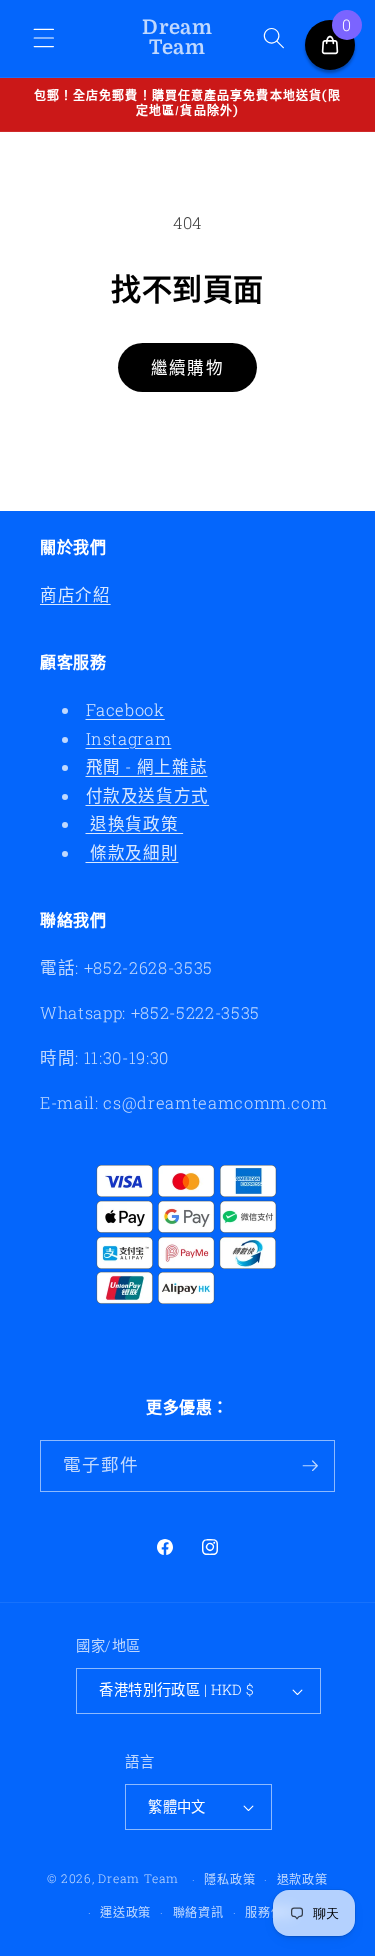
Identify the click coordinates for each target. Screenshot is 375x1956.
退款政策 (302, 1879)
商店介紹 (75, 594)
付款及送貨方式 (148, 795)
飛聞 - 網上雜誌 (147, 766)
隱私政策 (229, 1879)
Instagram (129, 738)
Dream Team (138, 1879)
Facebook (125, 709)
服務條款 (270, 1912)
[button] (44, 38)
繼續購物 (187, 367)
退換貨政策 (135, 823)
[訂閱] (310, 1466)
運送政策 (125, 1912)
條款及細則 (132, 852)
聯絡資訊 (198, 1912)
